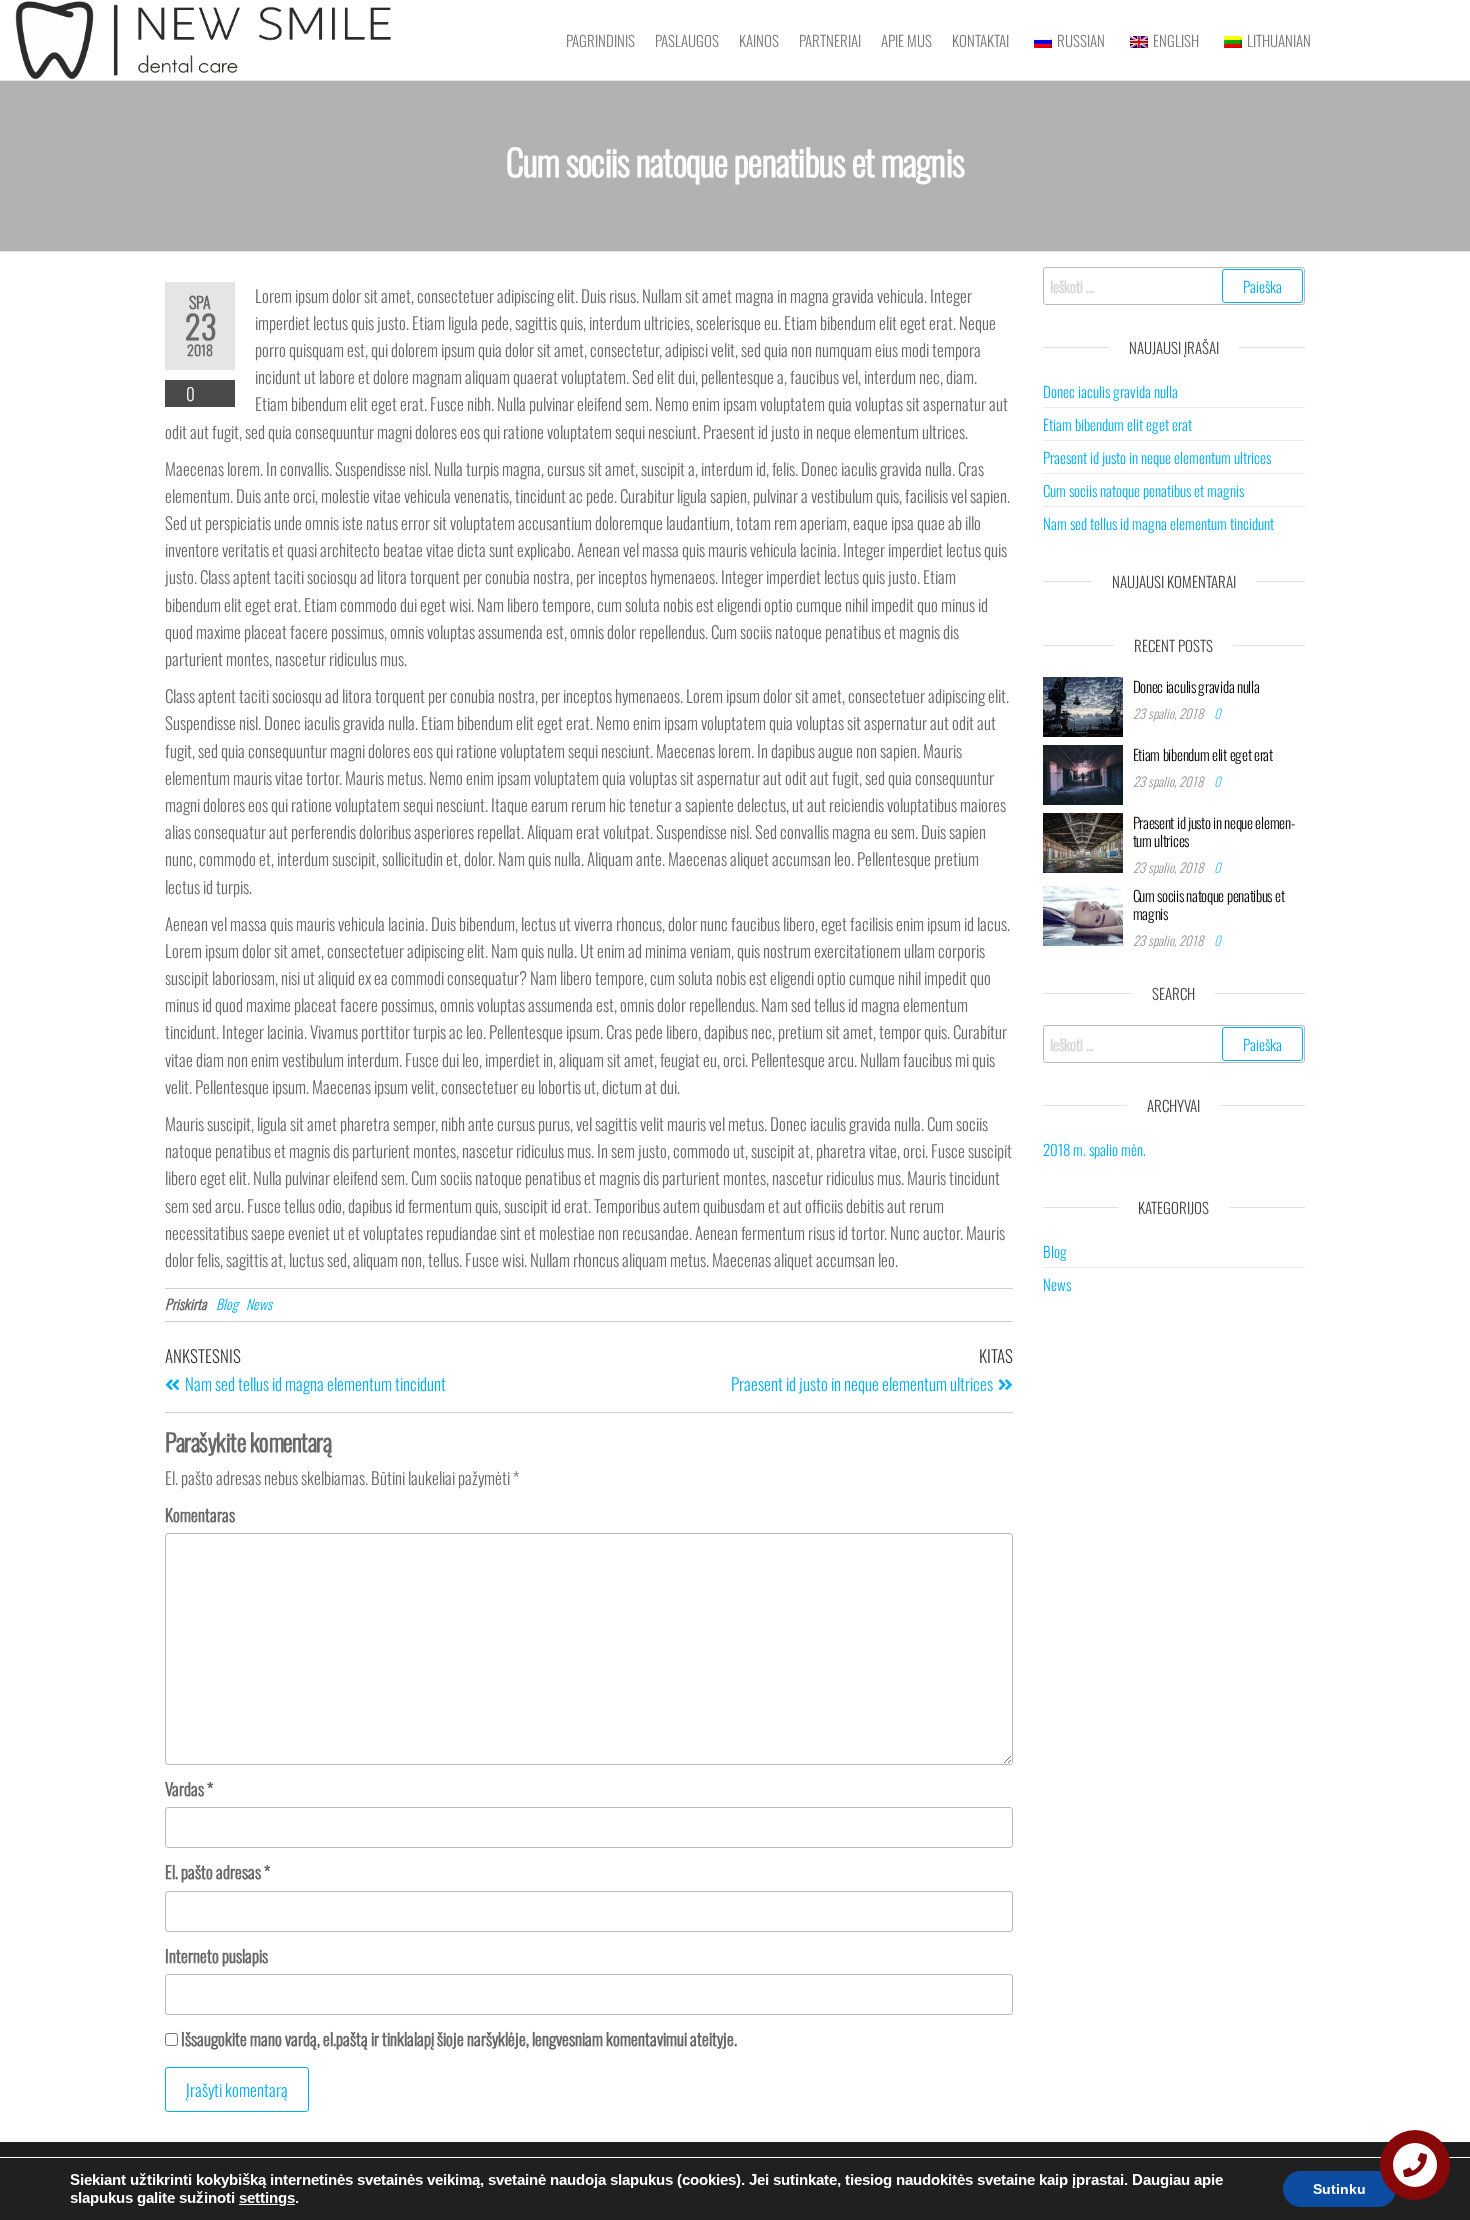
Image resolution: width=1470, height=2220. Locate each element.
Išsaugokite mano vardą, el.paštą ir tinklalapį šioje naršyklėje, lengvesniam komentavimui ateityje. (459, 2038)
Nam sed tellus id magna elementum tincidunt (1158, 523)
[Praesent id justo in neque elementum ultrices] (1083, 840)
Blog (227, 1303)
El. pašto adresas (217, 1871)
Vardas (189, 1788)
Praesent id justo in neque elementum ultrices (1157, 457)
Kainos (759, 40)
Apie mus (906, 40)
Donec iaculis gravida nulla (1110, 391)
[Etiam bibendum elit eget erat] (1083, 772)
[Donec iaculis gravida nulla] (1083, 704)
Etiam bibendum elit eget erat (1117, 424)
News (259, 1303)
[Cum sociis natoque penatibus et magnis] (1083, 913)
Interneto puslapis (216, 1955)
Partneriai (830, 40)
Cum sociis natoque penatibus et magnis (1143, 490)
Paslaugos (687, 40)
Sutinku (1339, 2189)
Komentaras (200, 1514)
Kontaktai (980, 40)
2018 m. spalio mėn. (1094, 1149)
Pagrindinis (600, 40)
